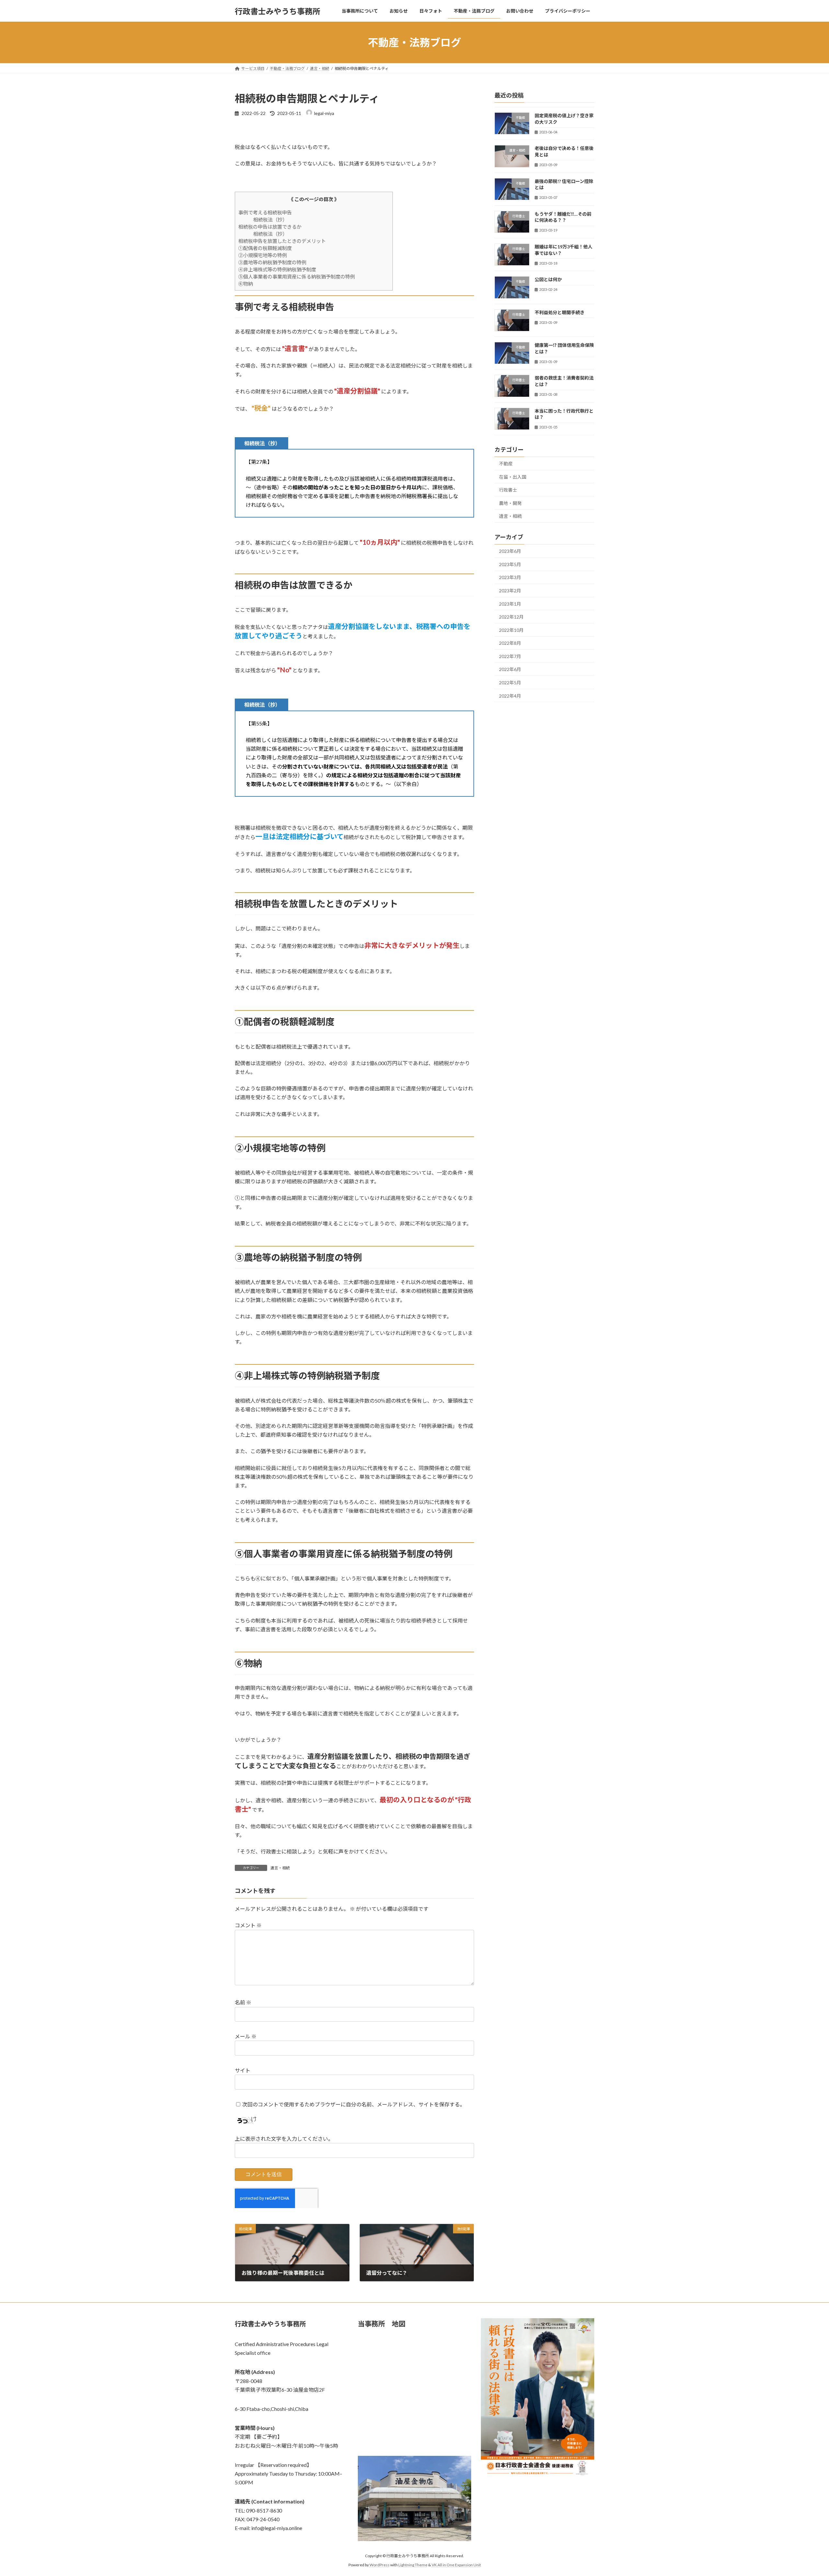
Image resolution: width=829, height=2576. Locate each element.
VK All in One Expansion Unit (456, 2565)
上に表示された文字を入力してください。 (284, 2139)
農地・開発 (510, 503)
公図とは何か (548, 280)
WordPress (380, 2565)
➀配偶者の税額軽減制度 (265, 248)
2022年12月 (511, 617)
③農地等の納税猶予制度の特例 (272, 262)
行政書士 (508, 490)
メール (246, 2036)
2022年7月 (510, 656)
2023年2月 (510, 591)
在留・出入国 (513, 477)
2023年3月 (510, 578)
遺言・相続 (280, 1868)
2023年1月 (510, 604)
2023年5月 (510, 564)
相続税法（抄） (270, 220)
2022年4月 (510, 696)
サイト (243, 2070)
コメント (248, 1925)
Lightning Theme (413, 2565)
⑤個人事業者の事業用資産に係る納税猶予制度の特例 (297, 277)
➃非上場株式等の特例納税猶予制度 (277, 269)
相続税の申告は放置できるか (270, 227)
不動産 (506, 464)
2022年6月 (510, 670)
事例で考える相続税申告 (265, 212)
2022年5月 (510, 683)
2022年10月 (511, 630)
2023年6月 (510, 551)
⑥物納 (246, 284)
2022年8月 (510, 643)
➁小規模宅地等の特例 (263, 255)
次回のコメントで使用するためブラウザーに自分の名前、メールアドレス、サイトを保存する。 (354, 2104)
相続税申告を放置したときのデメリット (282, 241)
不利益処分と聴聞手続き (560, 312)
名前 (243, 2002)
